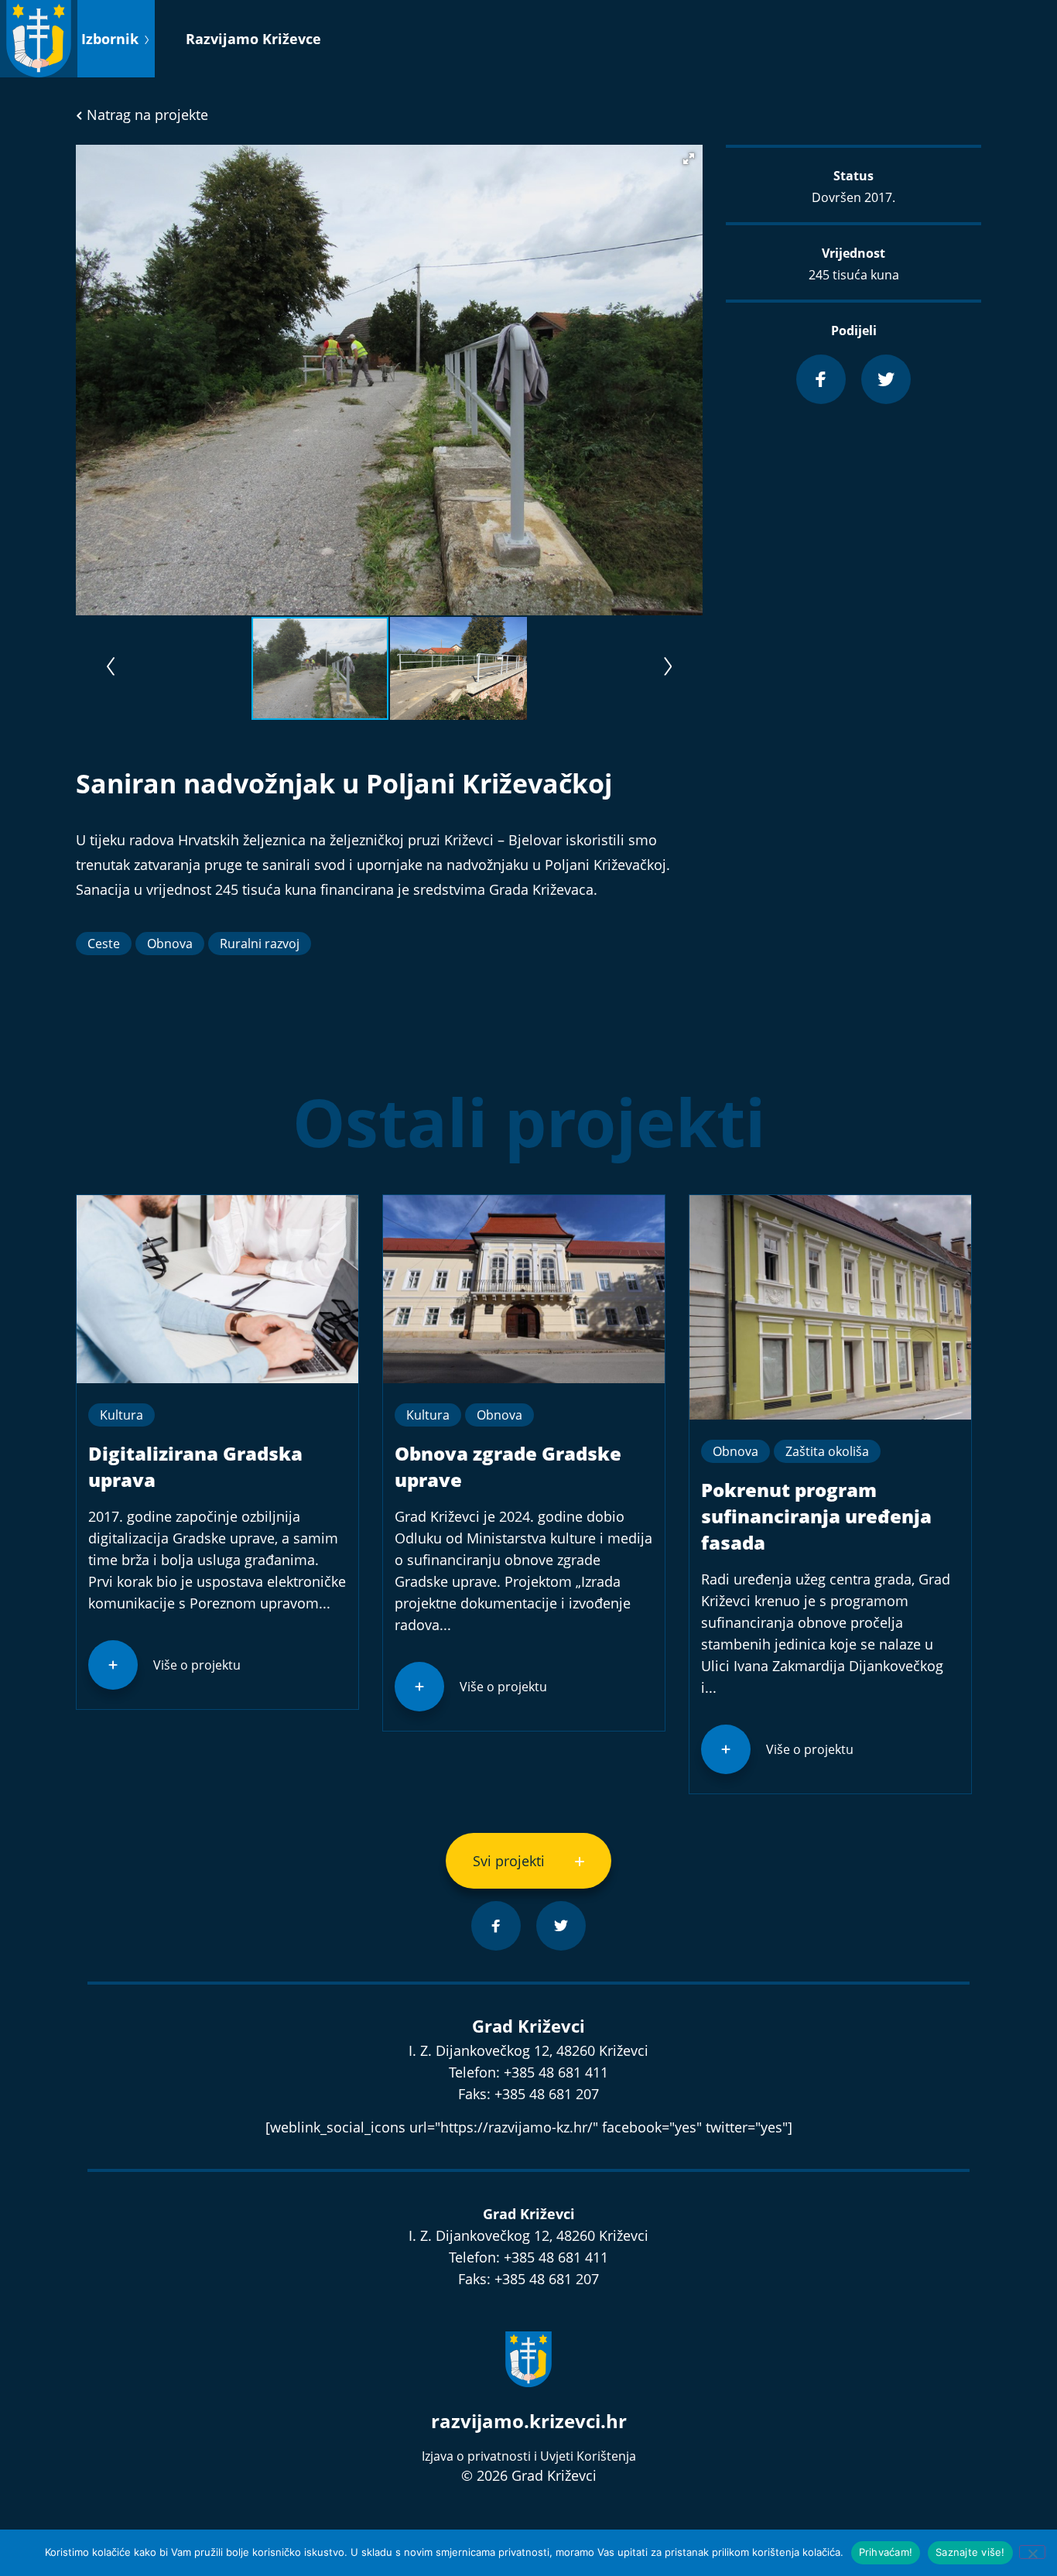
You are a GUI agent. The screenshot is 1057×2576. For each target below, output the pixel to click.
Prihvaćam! (886, 2552)
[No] (1032, 2552)
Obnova (170, 944)
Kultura (121, 1415)
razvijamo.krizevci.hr (529, 2421)
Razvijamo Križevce (253, 39)
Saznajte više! (970, 2552)
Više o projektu (197, 1665)
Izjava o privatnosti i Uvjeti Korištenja (529, 2456)
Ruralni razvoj (260, 944)
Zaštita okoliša (827, 1451)
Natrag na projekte (145, 115)
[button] (689, 159)
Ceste (104, 944)
